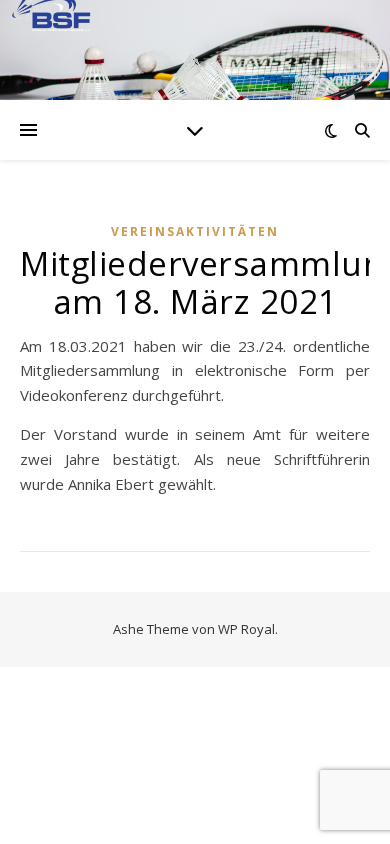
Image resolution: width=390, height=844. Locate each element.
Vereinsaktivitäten (195, 231)
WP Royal (246, 629)
